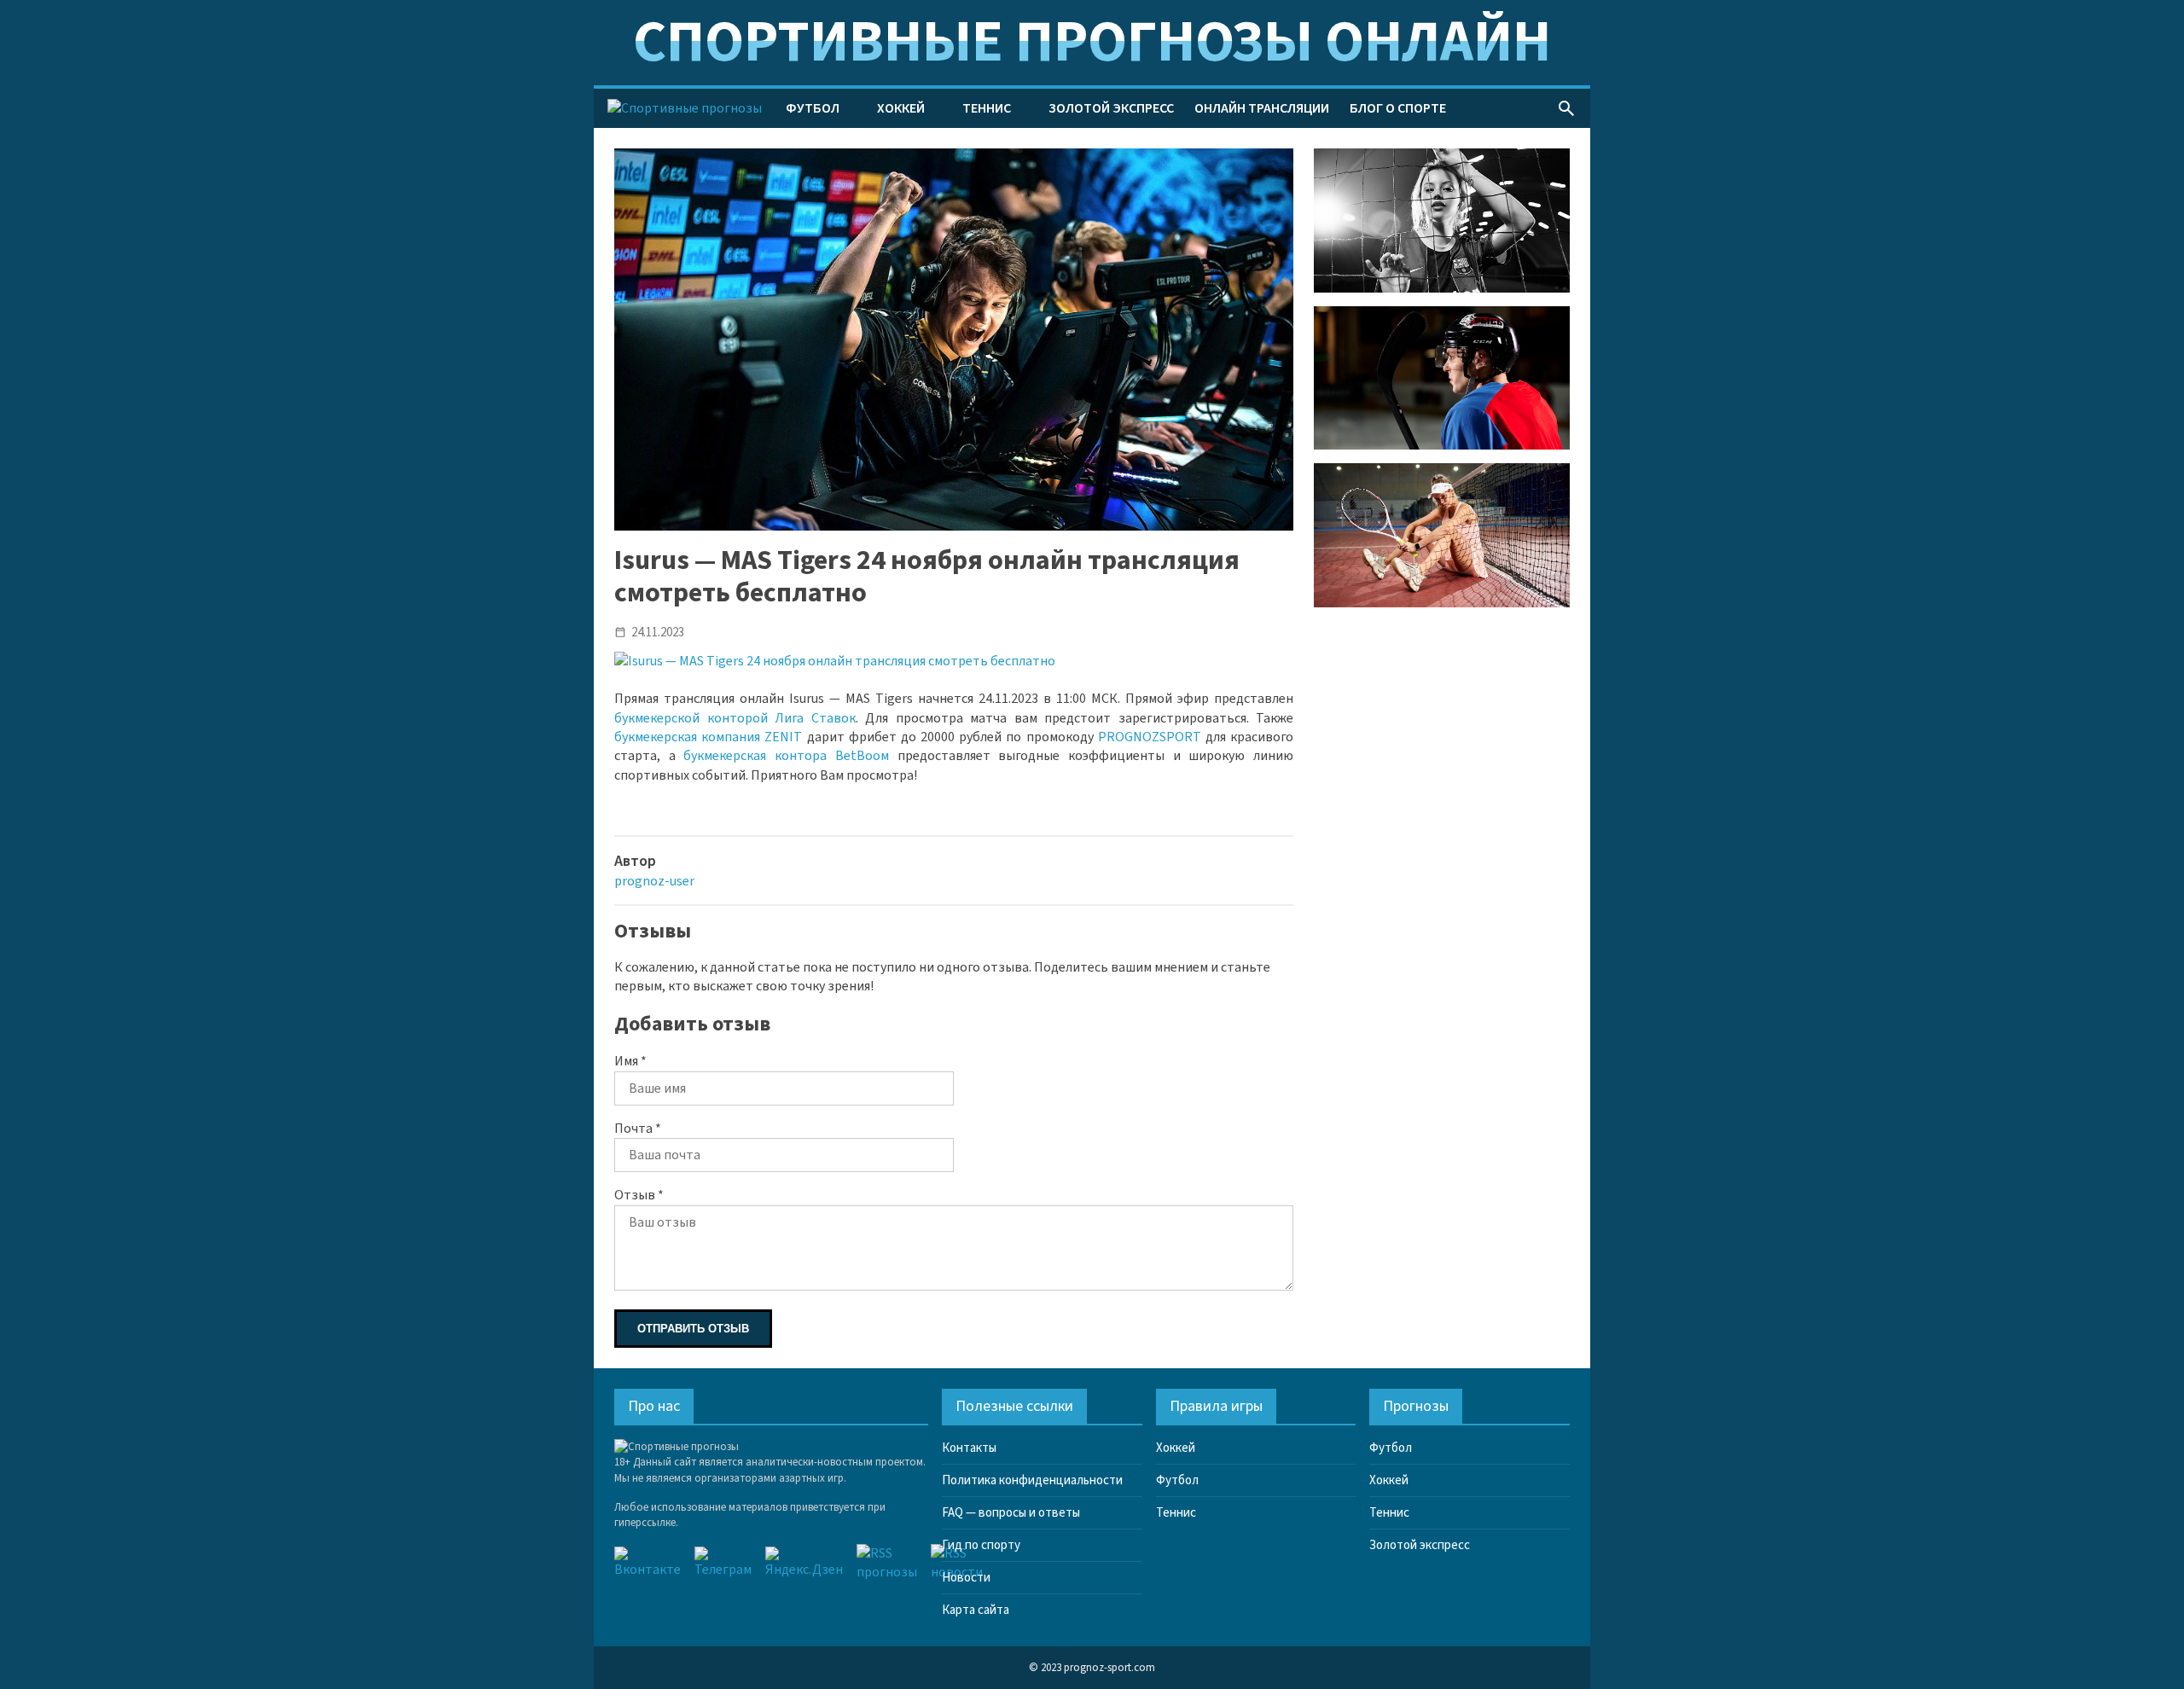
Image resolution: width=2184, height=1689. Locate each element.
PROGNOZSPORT (1150, 737)
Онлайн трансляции (1262, 108)
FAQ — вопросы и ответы (1011, 1513)
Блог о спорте (1398, 108)
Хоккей (901, 108)
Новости (966, 1578)
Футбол (813, 108)
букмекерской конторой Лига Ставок (735, 718)
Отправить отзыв (693, 1329)
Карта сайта (976, 1610)
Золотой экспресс (1111, 108)
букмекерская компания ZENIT (708, 737)
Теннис (987, 108)
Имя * (630, 1061)
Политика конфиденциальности (1032, 1480)
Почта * (638, 1129)
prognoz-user (654, 881)
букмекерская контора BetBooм (786, 756)
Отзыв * (639, 1195)
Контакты (969, 1448)
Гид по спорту (981, 1545)
